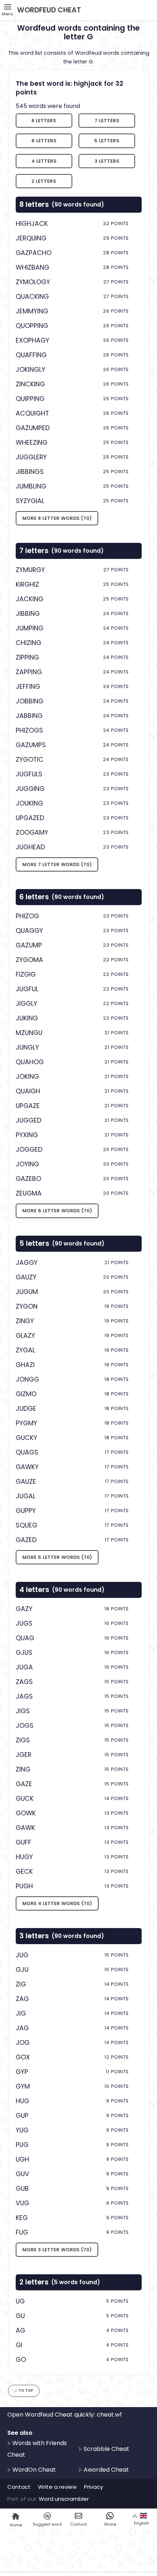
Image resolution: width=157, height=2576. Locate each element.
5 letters (107, 141)
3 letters (107, 161)
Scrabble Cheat (106, 2449)
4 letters (44, 161)
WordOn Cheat (33, 2470)
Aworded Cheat (106, 2470)
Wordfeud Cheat (49, 10)
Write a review (57, 2487)
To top (26, 2390)
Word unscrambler (64, 2499)
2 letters (44, 181)
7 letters (107, 121)
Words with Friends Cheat (37, 2449)
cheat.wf (109, 2415)
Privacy (93, 2487)
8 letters (44, 121)
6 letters (44, 141)
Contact (19, 2487)
